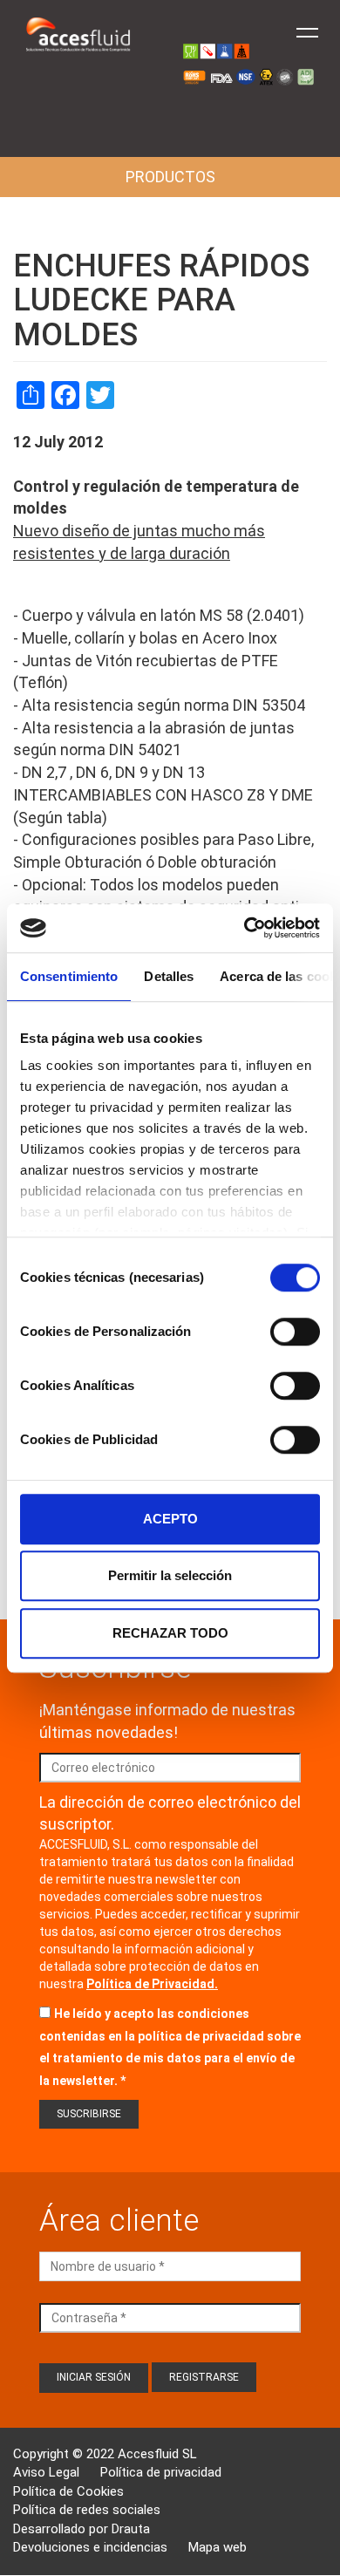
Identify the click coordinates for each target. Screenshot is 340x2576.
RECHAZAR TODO (170, 1633)
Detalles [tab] (169, 976)
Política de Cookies (68, 2491)
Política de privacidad (161, 2472)
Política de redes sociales (87, 2510)
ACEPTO (170, 1519)
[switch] (295, 1332)
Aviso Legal (46, 2472)
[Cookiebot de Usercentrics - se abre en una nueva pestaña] (245, 928)
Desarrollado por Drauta (82, 2529)
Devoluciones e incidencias (90, 2547)
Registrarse (204, 2377)
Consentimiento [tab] (69, 976)
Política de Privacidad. (152, 1984)
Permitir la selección (170, 1575)
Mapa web (218, 2547)
